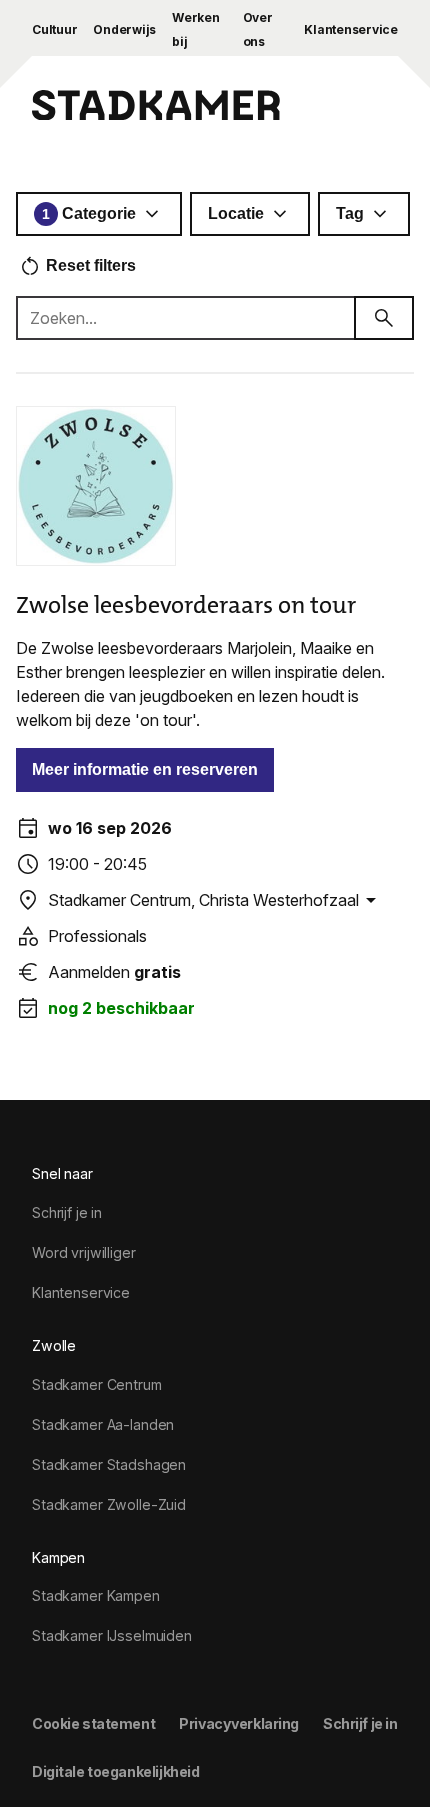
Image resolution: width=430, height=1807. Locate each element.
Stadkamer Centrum (97, 1384)
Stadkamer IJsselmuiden (112, 1635)
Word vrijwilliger (84, 1252)
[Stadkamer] (156, 108)
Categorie (89, 213)
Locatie (236, 213)
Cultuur (54, 29)
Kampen (58, 1557)
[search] (384, 318)
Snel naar (62, 1173)
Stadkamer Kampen (96, 1595)
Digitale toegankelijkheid (115, 1771)
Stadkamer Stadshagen (109, 1464)
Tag (350, 213)
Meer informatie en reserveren (145, 769)
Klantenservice (351, 29)
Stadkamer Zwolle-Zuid (109, 1504)
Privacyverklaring (239, 1723)
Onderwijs (124, 29)
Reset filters (91, 265)
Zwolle (54, 1345)
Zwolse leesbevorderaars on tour (186, 605)
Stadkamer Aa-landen (103, 1424)
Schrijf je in (67, 1212)
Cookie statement (93, 1723)
